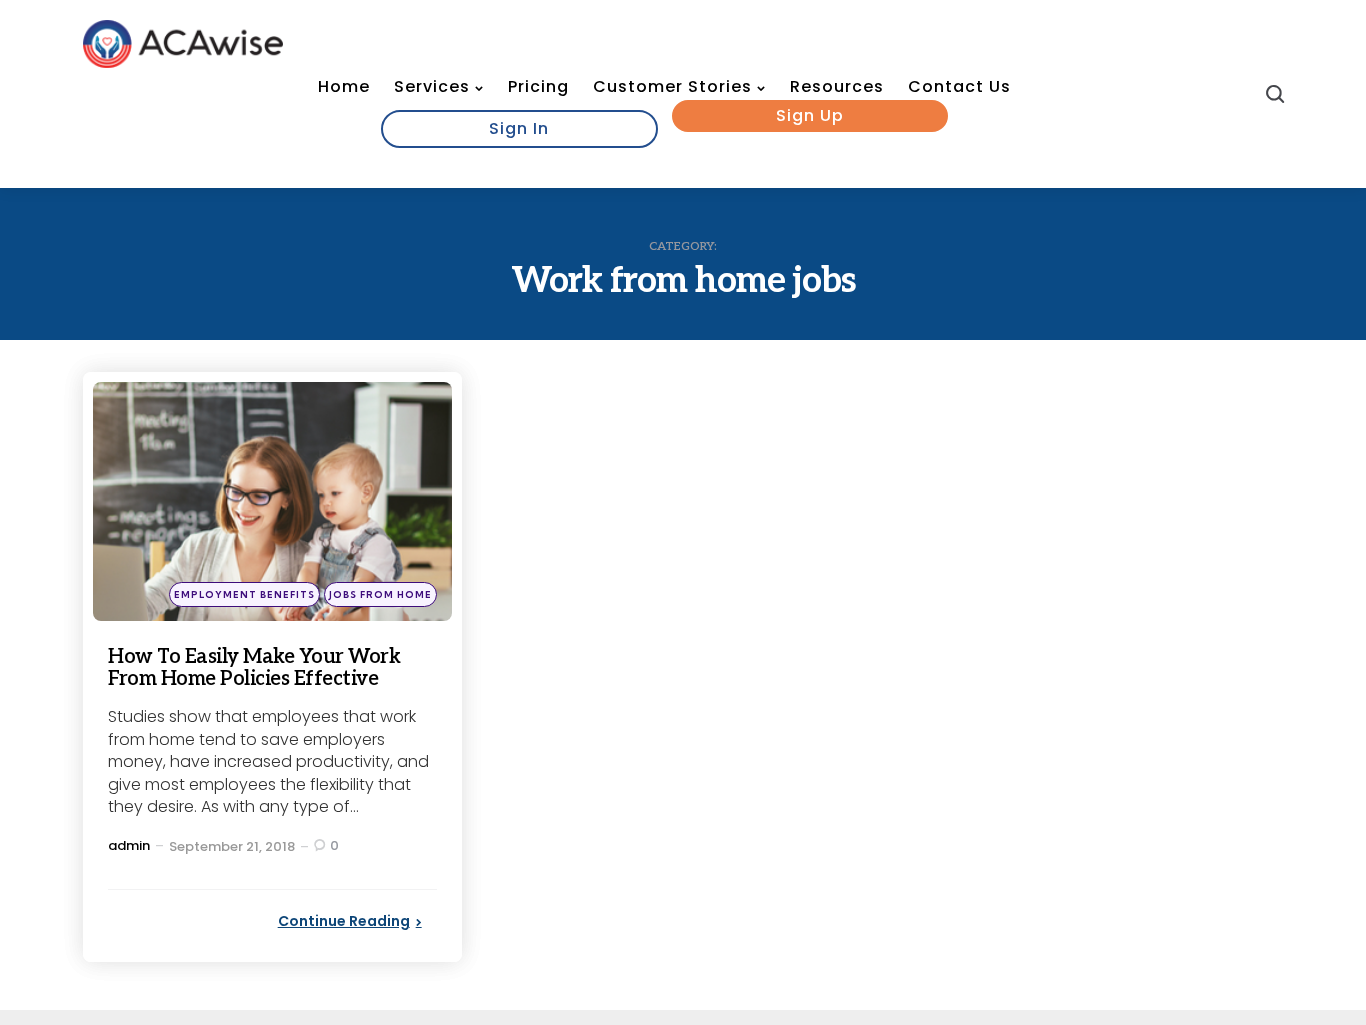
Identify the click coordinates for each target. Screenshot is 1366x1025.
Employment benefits (244, 594)
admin (129, 845)
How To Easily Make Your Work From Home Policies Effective (254, 668)
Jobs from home (380, 594)
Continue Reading (344, 921)
